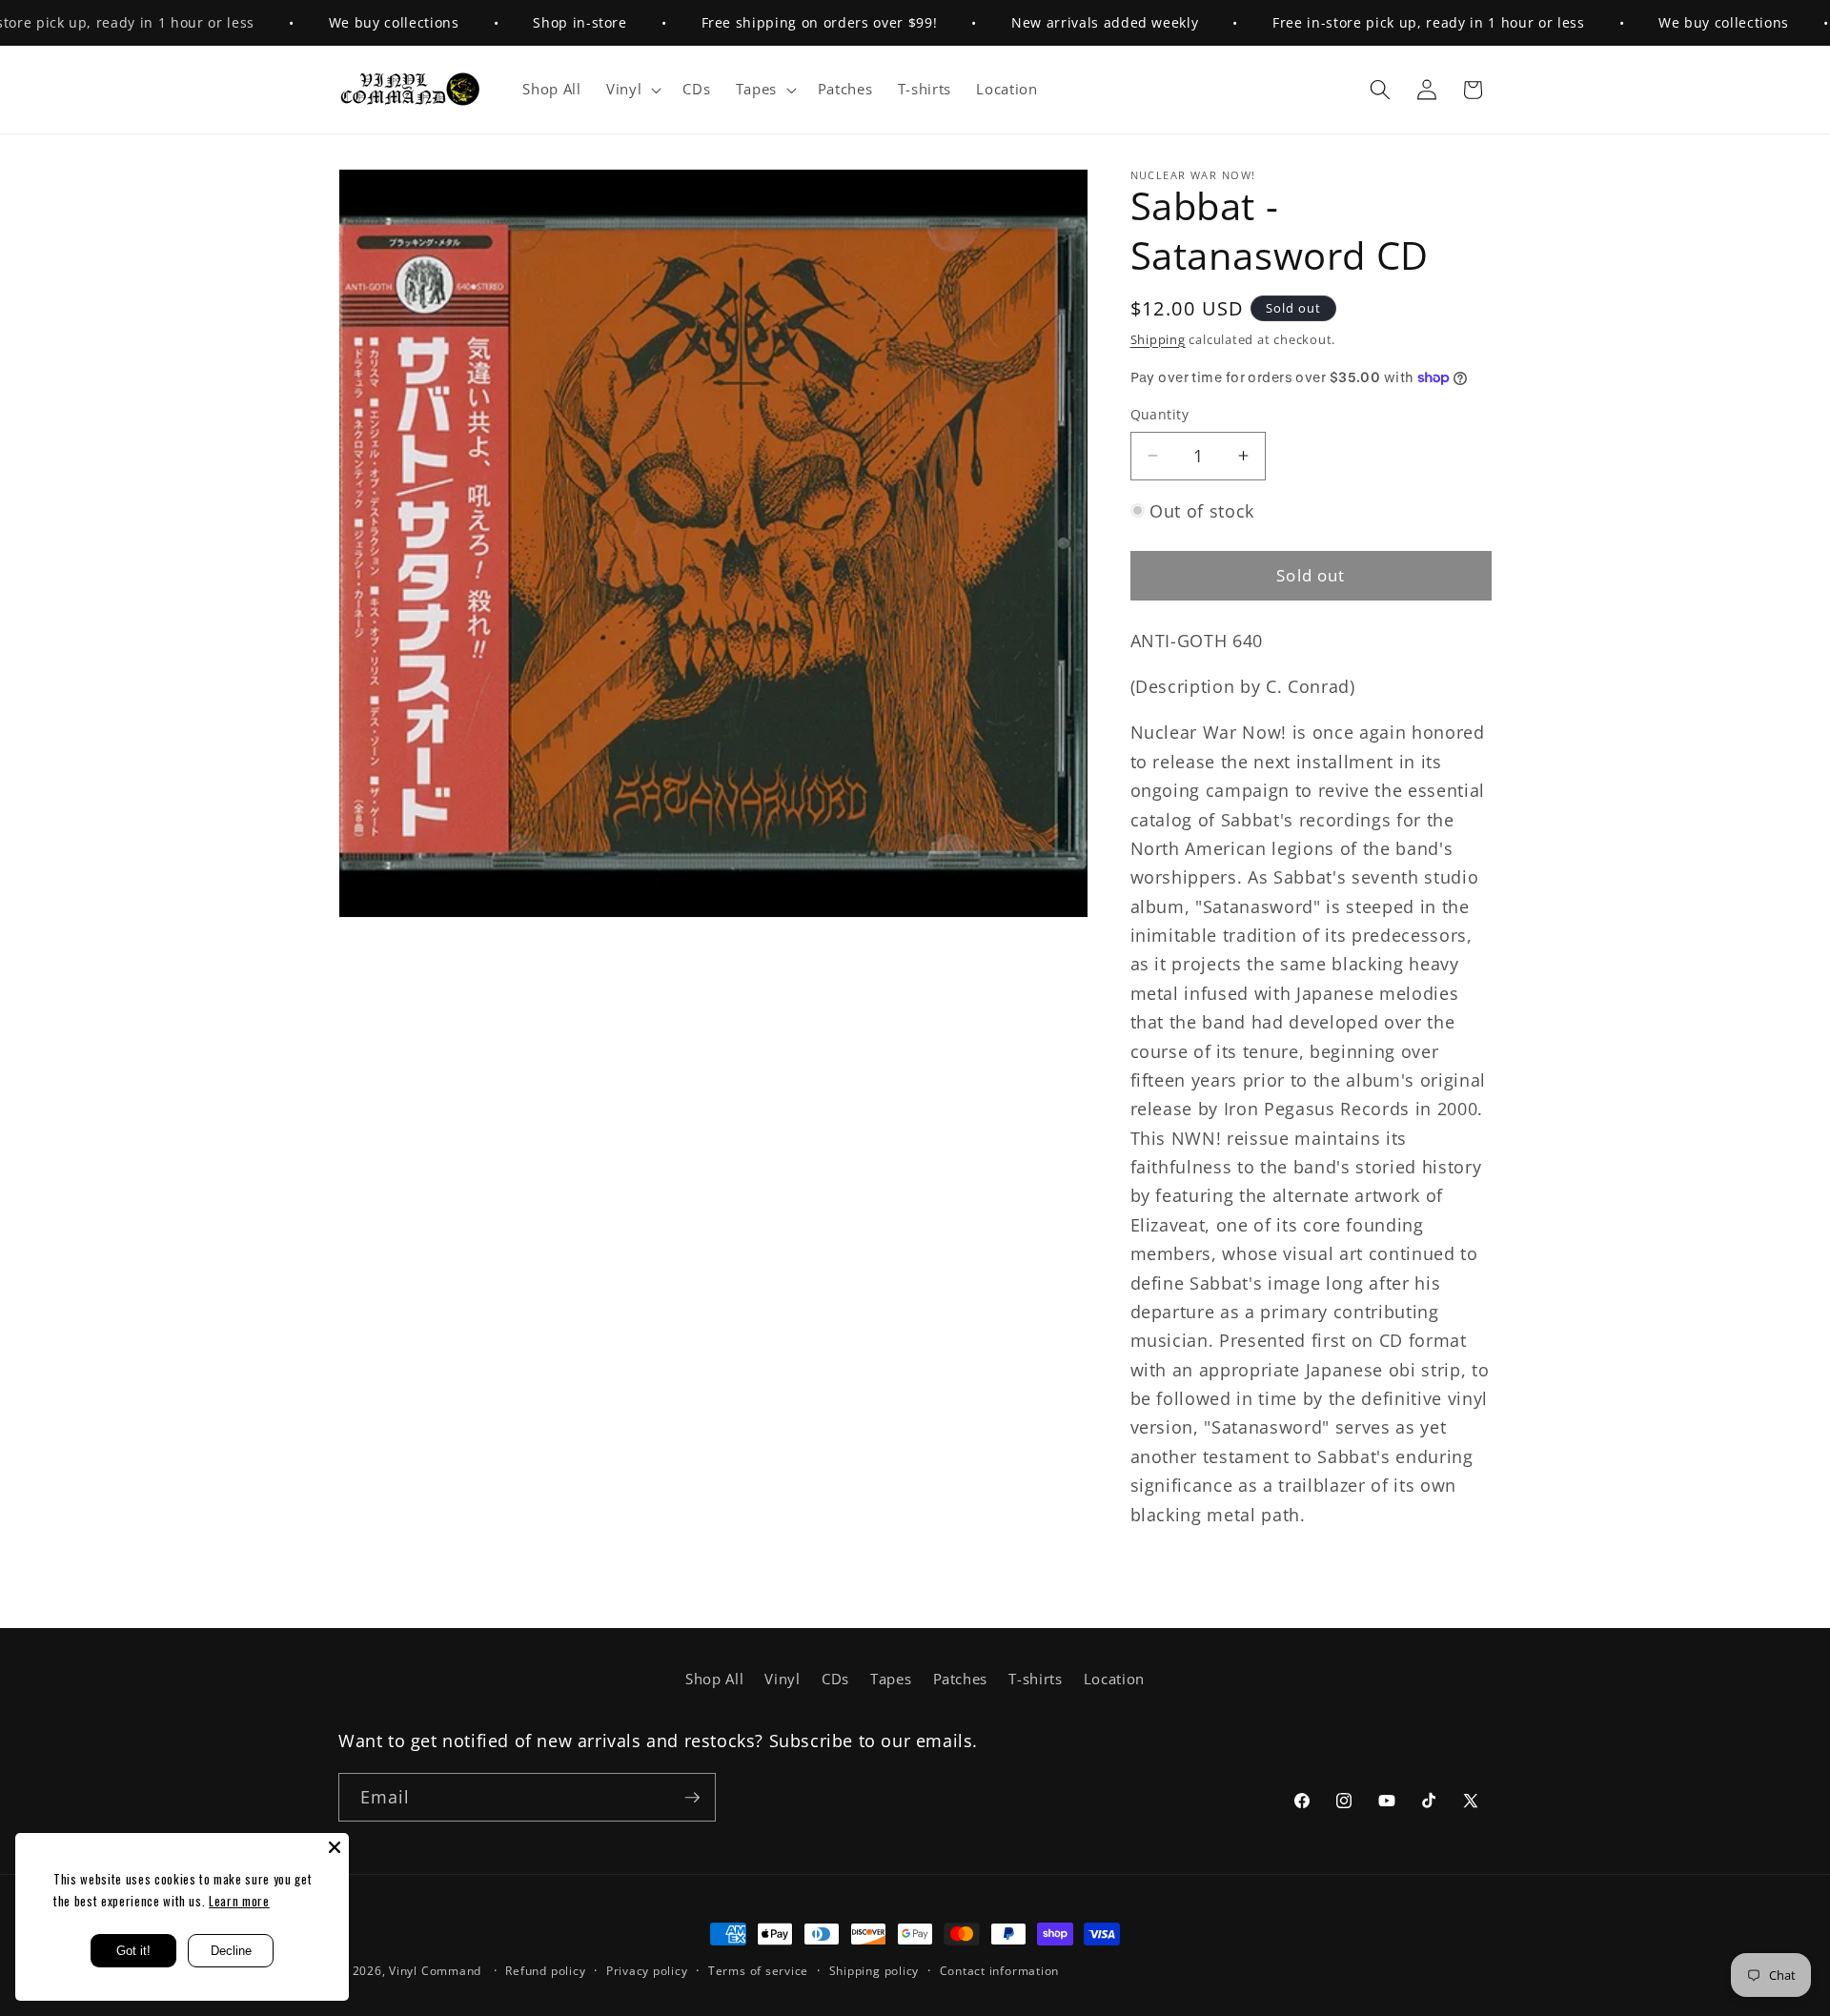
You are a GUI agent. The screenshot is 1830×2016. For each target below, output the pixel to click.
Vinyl (782, 1679)
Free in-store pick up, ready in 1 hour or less (1383, 22)
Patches (961, 1679)
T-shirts (1035, 1679)
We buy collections (348, 22)
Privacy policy (647, 1971)
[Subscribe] (692, 1798)
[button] (632, 90)
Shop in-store (535, 22)
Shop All (714, 1679)
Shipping (1158, 339)
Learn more (239, 1901)
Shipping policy (874, 1971)
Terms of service (758, 1971)
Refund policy (545, 1971)
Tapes (891, 1679)
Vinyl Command (435, 1971)
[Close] (335, 1847)
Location (1114, 1679)
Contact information (1000, 1971)
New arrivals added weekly (1060, 22)
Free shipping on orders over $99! (774, 22)
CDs (835, 1679)
